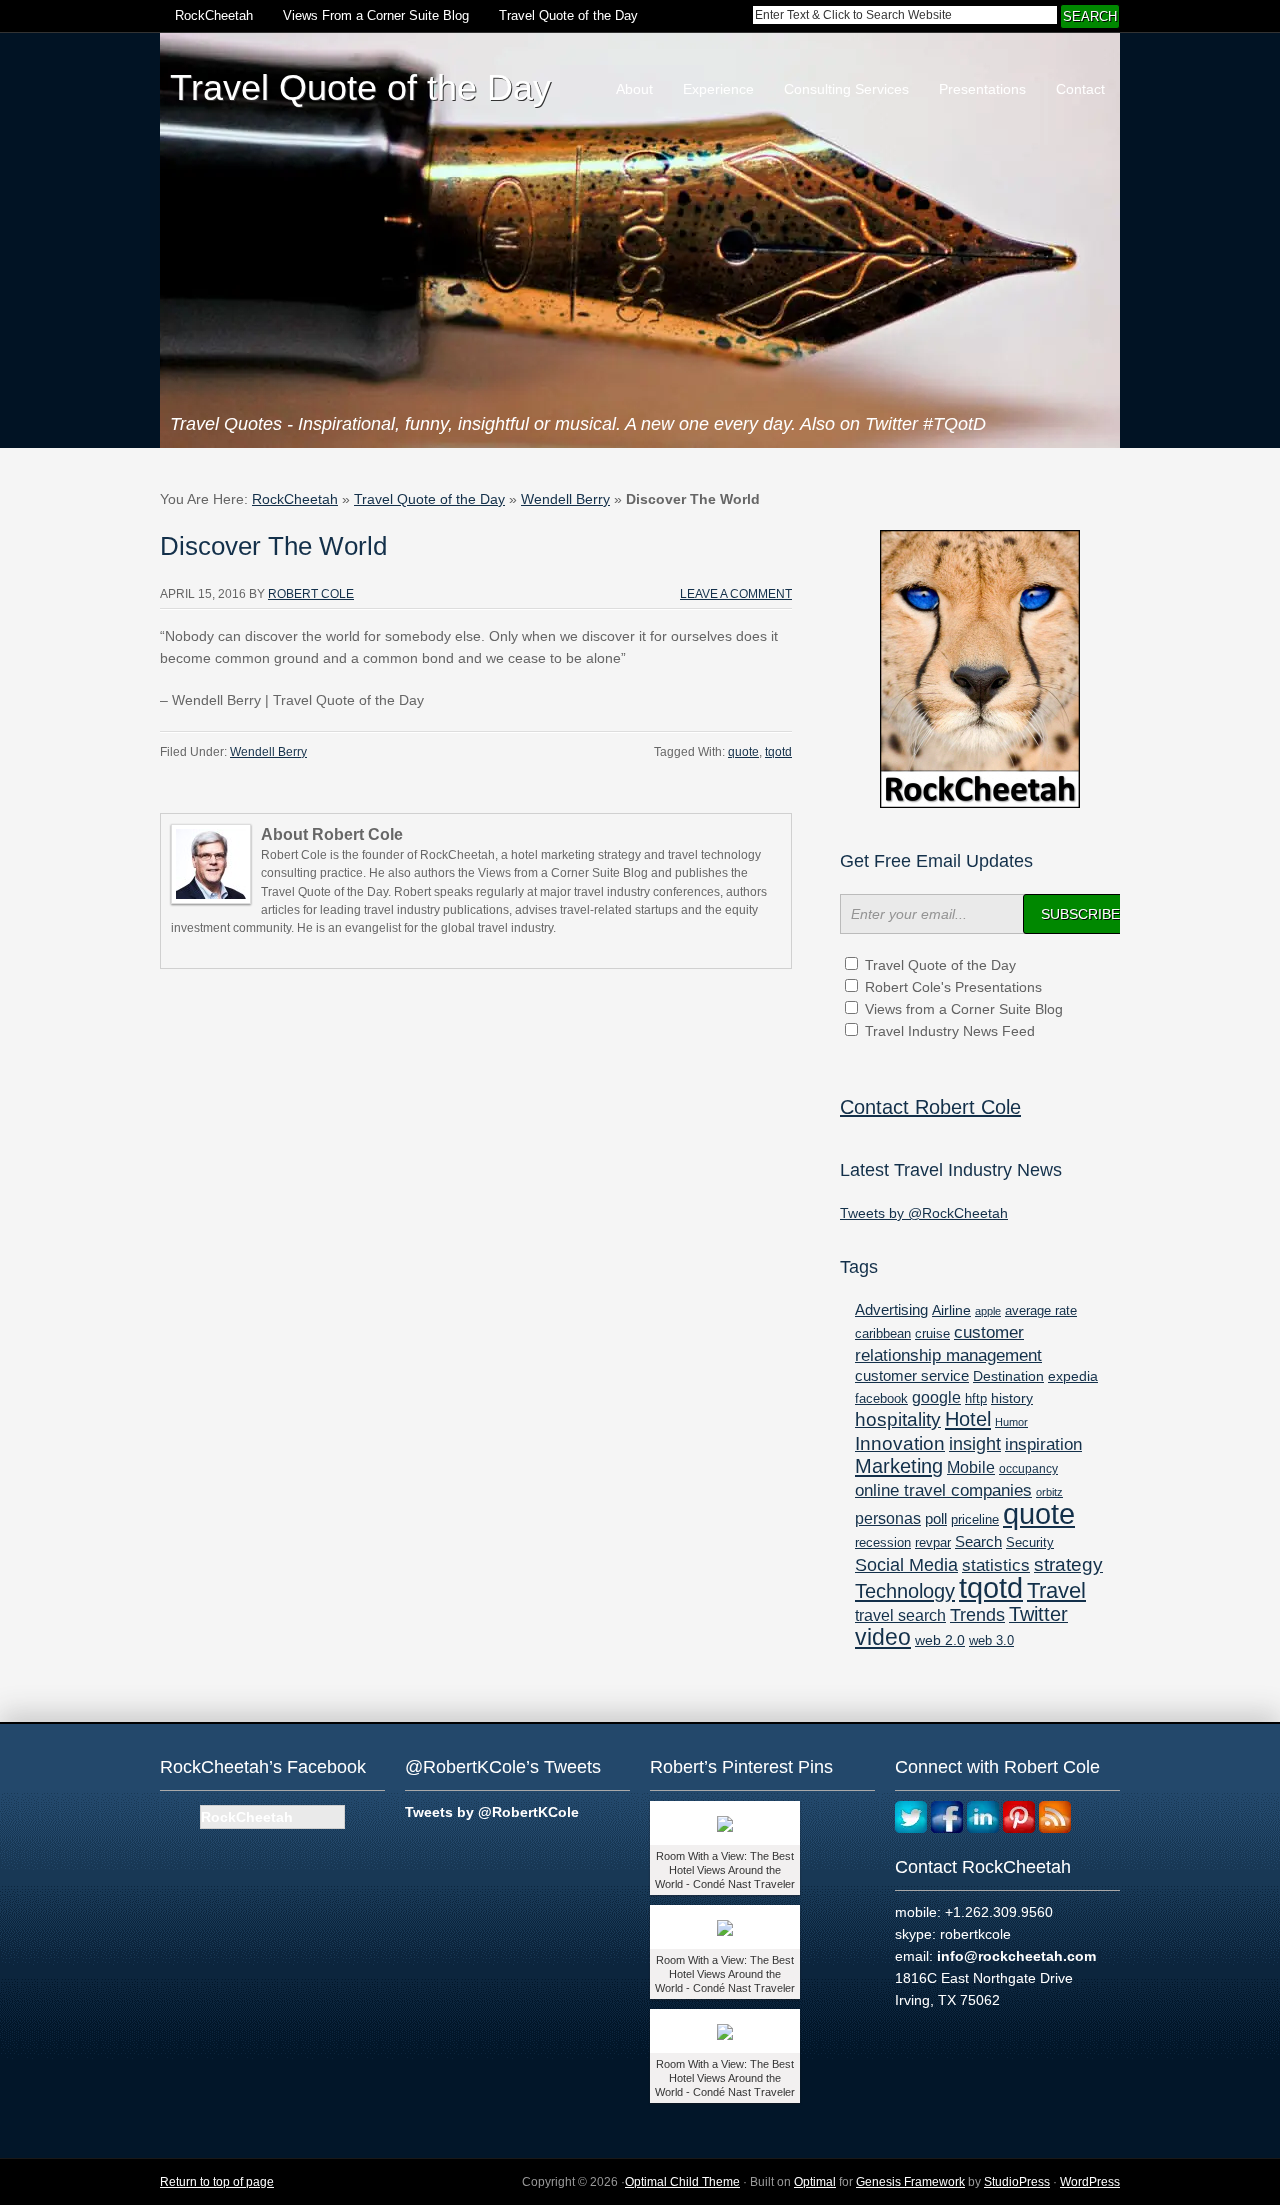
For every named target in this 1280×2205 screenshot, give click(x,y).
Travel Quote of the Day (568, 15)
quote (743, 752)
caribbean (883, 1334)
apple (988, 1311)
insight (975, 1443)
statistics (996, 1565)
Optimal (815, 2182)
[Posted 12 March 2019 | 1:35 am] (725, 1823)
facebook (881, 1398)
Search (978, 1541)
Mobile (971, 1467)
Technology (905, 1591)
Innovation (900, 1443)
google (936, 1397)
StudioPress (1017, 2182)
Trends (977, 1615)
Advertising (891, 1310)
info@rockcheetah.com (1016, 1956)
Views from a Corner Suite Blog (964, 1009)
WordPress (1090, 2182)
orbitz (1049, 1492)
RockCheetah (214, 15)
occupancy (1028, 1469)
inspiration (1043, 1444)
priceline (975, 1520)
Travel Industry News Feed (950, 1031)
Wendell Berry (565, 499)
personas (888, 1518)
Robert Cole (311, 594)
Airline (951, 1310)
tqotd (778, 752)
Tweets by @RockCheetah (924, 1213)
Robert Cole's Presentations (953, 987)
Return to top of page (217, 2182)
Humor (1011, 1422)
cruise (932, 1334)
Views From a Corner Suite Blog (376, 15)
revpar (933, 1543)
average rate (1041, 1310)
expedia (1073, 1376)
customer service (912, 1376)
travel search (900, 1615)
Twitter (1038, 1614)
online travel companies (943, 1490)
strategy (1068, 1564)
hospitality (898, 1419)
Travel (1056, 1590)
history (1012, 1398)
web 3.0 (991, 1641)
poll (936, 1518)
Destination (1008, 1376)
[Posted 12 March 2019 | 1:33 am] (725, 2031)
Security (1030, 1543)
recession (883, 1542)
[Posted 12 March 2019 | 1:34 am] (725, 1927)
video (883, 1637)
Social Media (906, 1565)
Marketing (899, 1466)
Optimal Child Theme (682, 2182)
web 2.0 (940, 1640)
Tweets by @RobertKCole (492, 1812)
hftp (976, 1398)
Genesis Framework (910, 2182)
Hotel (968, 1419)
